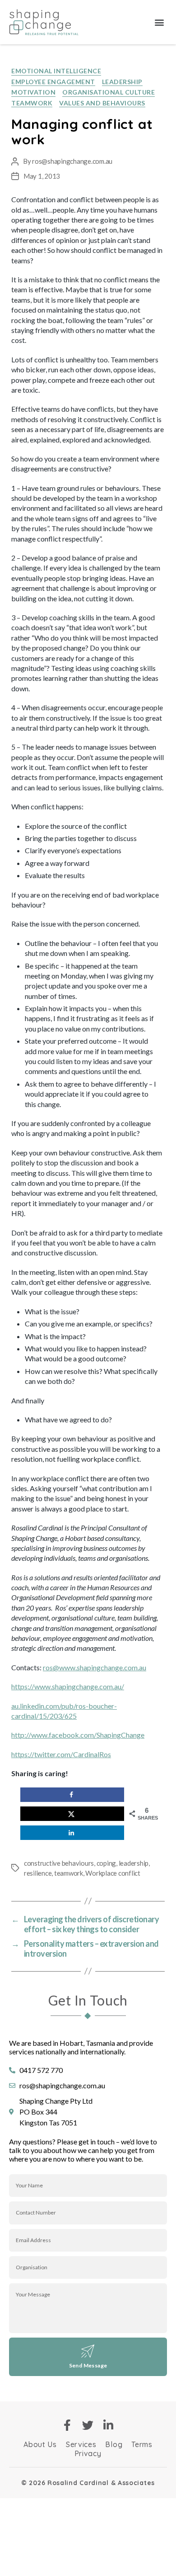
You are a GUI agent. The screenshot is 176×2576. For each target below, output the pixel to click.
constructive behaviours (59, 1863)
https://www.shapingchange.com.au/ (68, 1686)
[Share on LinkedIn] (72, 1833)
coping (106, 1863)
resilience (38, 1873)
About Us (40, 2444)
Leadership (122, 82)
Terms (142, 2444)
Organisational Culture (109, 92)
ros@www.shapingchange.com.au (95, 1667)
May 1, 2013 (42, 176)
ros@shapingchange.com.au (72, 161)
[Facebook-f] (67, 2425)
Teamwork (32, 103)
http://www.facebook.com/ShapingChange (78, 1735)
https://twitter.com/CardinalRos (61, 1754)
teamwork (69, 1873)
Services (81, 2444)
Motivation (33, 92)
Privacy (88, 2453)
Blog (114, 2444)
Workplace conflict (113, 1873)
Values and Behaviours (102, 103)
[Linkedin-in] (109, 2425)
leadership (134, 1863)
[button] (159, 22)
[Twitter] (88, 2425)
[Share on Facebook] (72, 1795)
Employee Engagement (53, 82)
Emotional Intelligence (56, 71)
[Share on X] (72, 1814)
